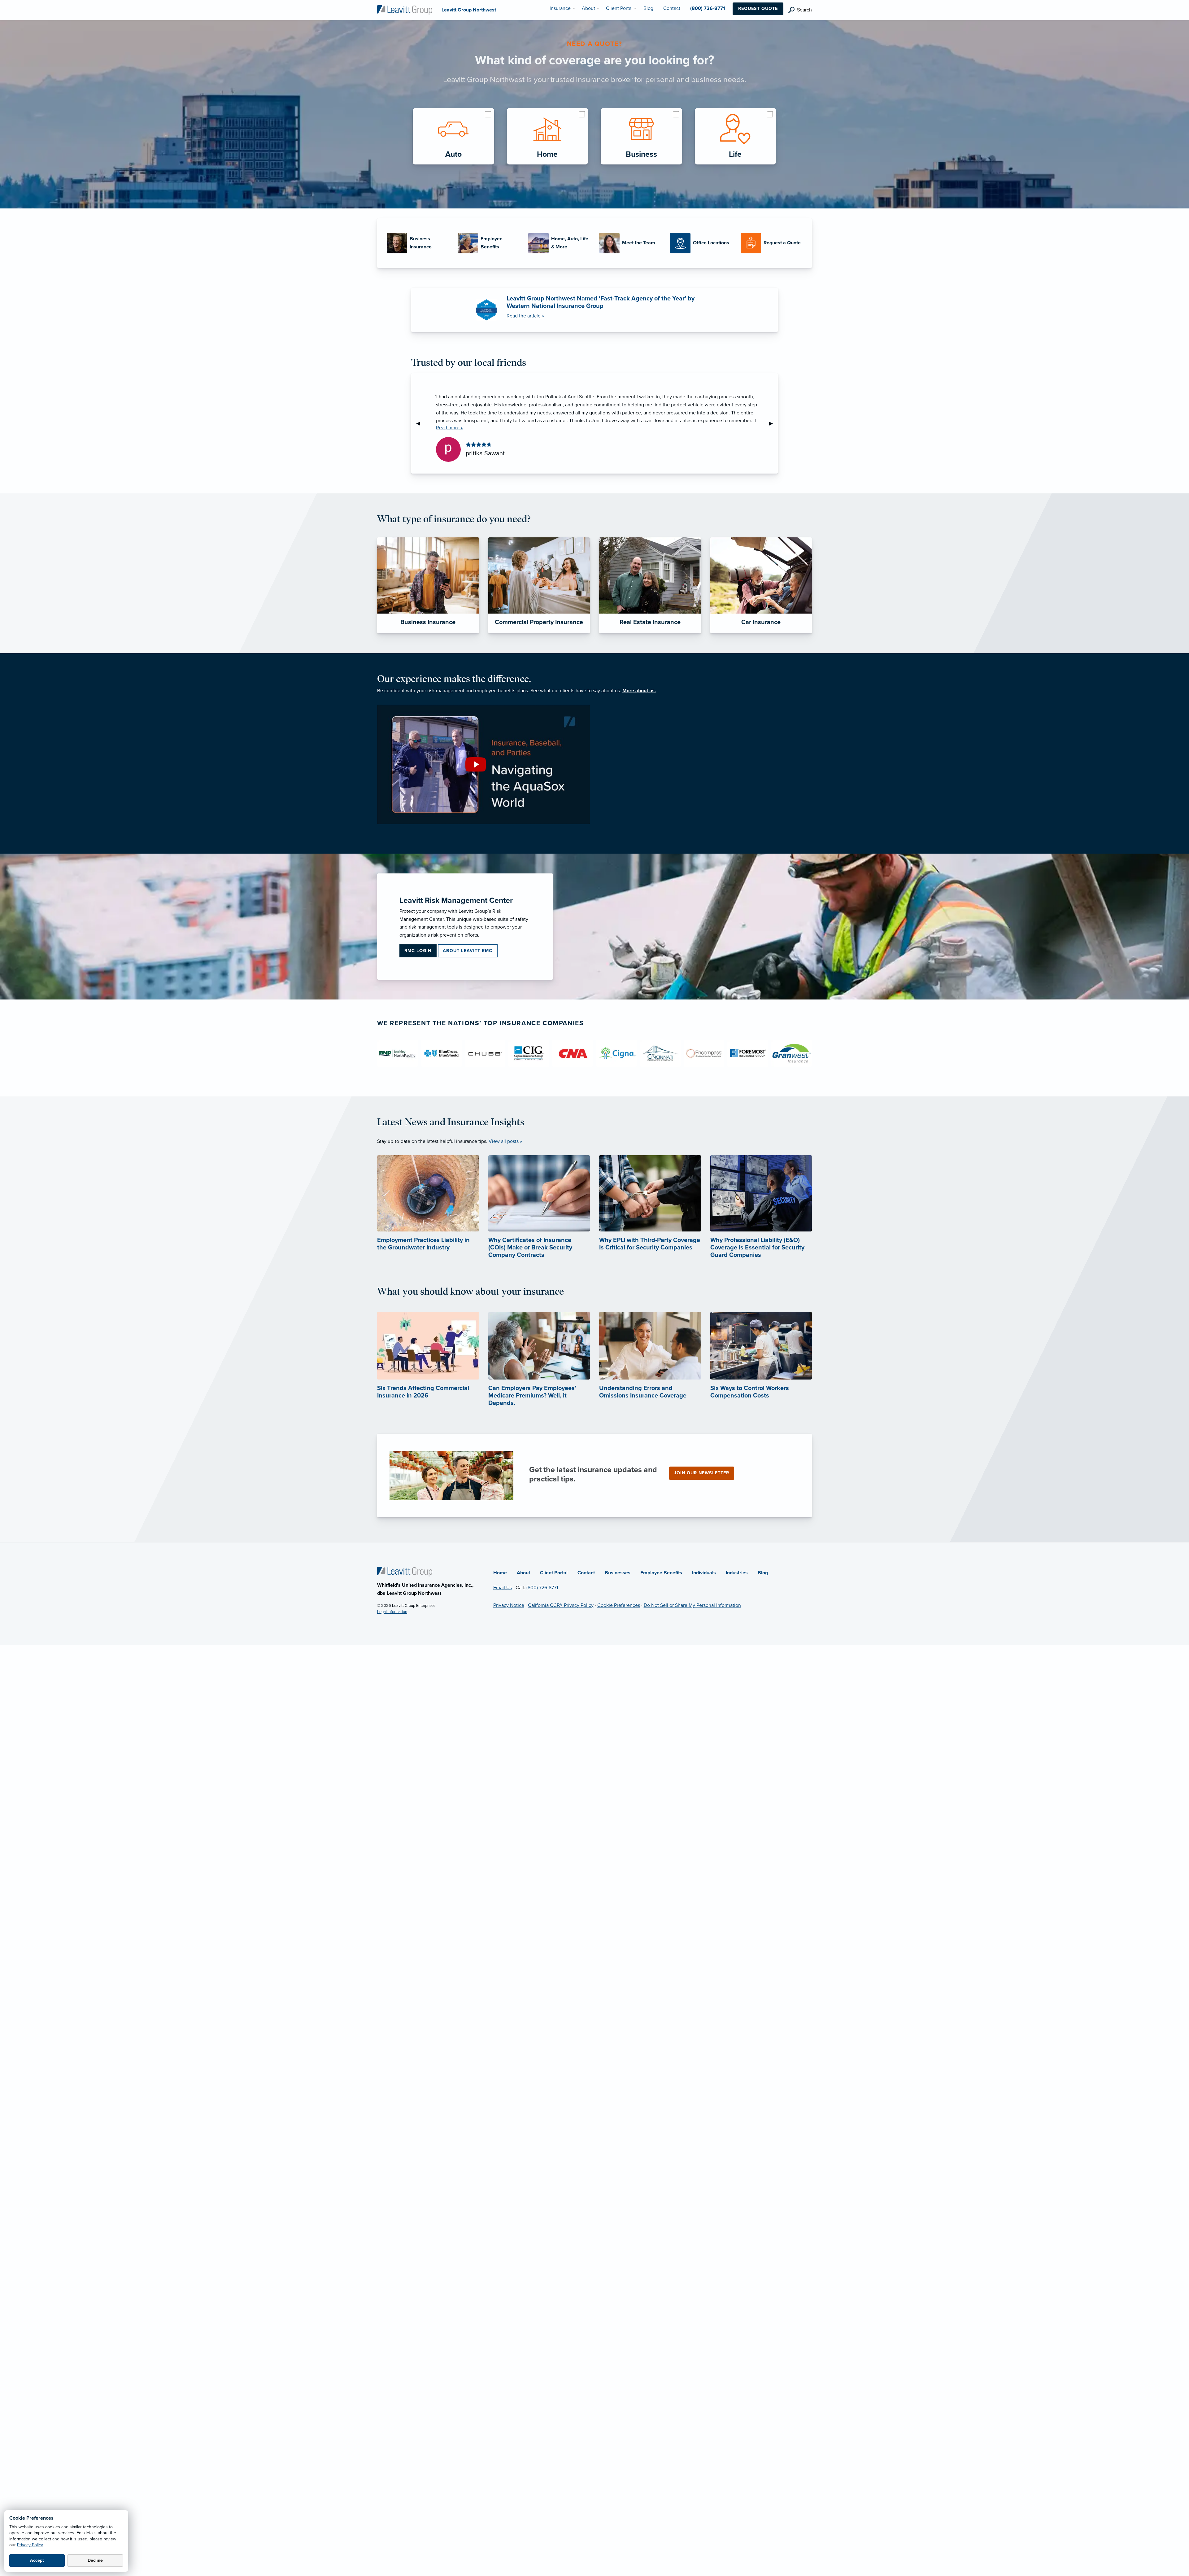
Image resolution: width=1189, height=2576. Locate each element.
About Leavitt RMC (468, 951)
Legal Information (392, 1612)
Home (500, 1573)
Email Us (503, 1588)
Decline (95, 2560)
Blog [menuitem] (648, 8)
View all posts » (505, 1141)
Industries (737, 1573)
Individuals (704, 1573)
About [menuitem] (588, 8)
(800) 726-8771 (542, 1588)
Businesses (618, 1573)
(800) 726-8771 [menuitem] (708, 8)
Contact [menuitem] (672, 8)
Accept (37, 2560)
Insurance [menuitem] (560, 8)
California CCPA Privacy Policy (561, 1605)
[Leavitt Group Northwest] (405, 10)
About (523, 1573)
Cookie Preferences (619, 1605)
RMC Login (418, 951)
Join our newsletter (702, 1473)
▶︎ (773, 423)
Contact (586, 1573)
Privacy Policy (30, 2545)
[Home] (405, 1572)
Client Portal (554, 1573)
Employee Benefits (661, 1573)
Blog (763, 1573)
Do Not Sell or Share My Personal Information (692, 1605)
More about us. (639, 691)
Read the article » (525, 316)
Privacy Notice (509, 1605)
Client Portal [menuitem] (619, 8)
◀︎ (420, 423)
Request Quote (758, 9)
